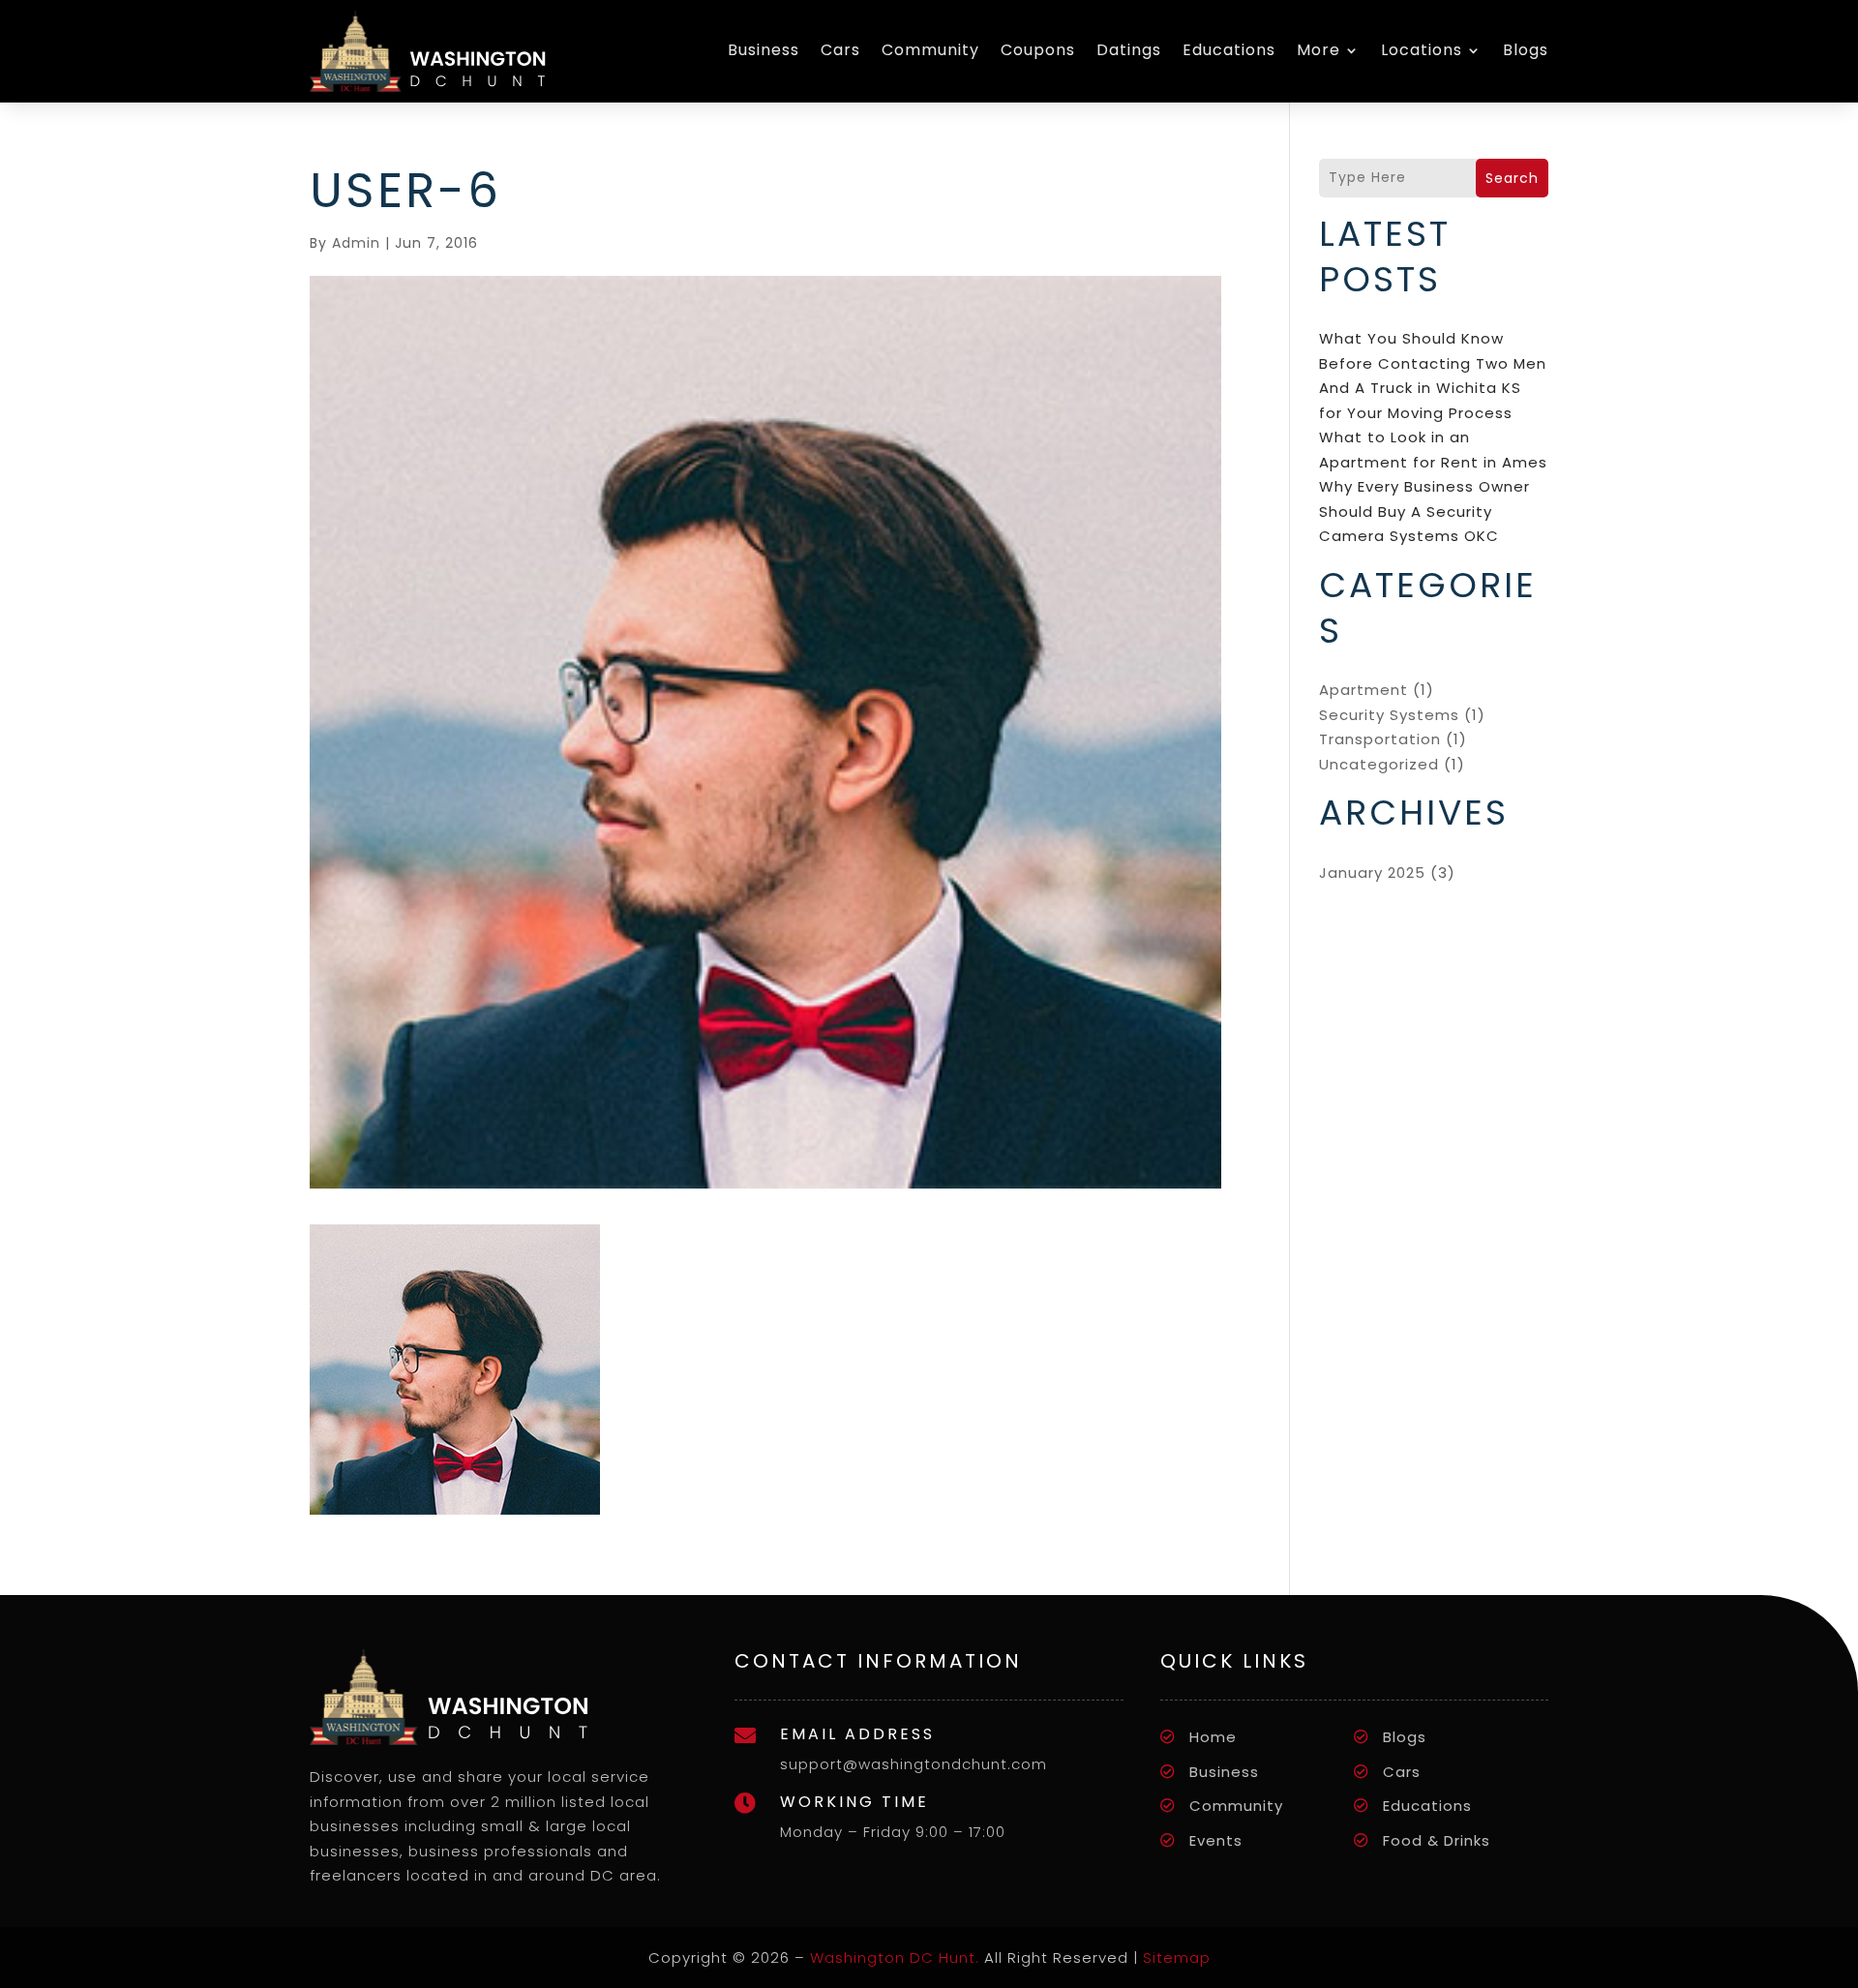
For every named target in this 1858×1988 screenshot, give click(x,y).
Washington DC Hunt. (895, 1958)
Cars (840, 50)
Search (1512, 178)
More (1319, 50)
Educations (1229, 50)
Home (1213, 1737)
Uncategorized (1379, 764)
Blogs (1526, 50)
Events (1216, 1840)
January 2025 (1372, 873)
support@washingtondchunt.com (914, 1764)
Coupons (1038, 50)
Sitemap (1177, 1958)
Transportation (1380, 739)
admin (356, 243)
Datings (1129, 50)
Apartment (1364, 690)
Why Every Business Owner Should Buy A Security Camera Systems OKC (1424, 511)
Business (764, 50)
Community (930, 50)
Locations (1422, 50)
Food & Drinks (1437, 1840)
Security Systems (1389, 715)
